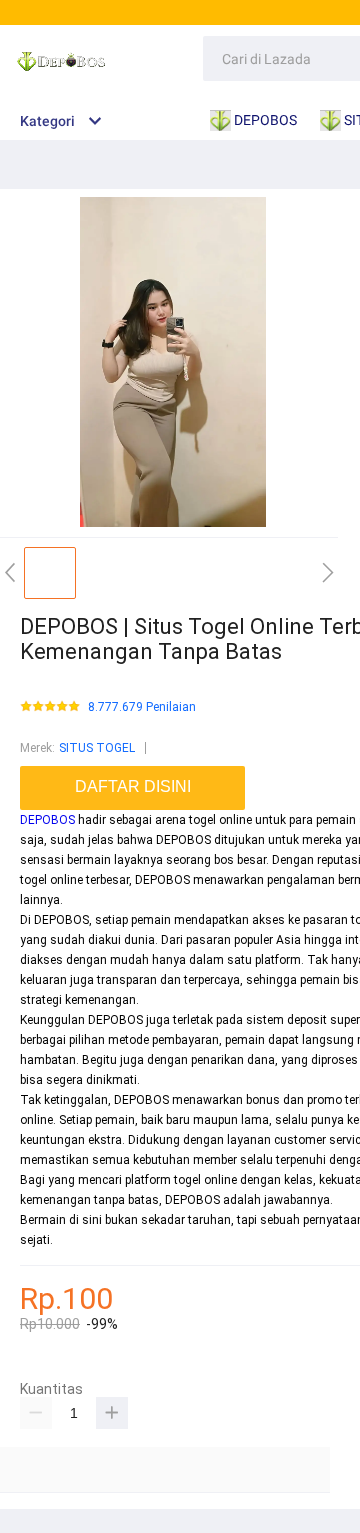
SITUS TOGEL (97, 748)
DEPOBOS (47, 820)
